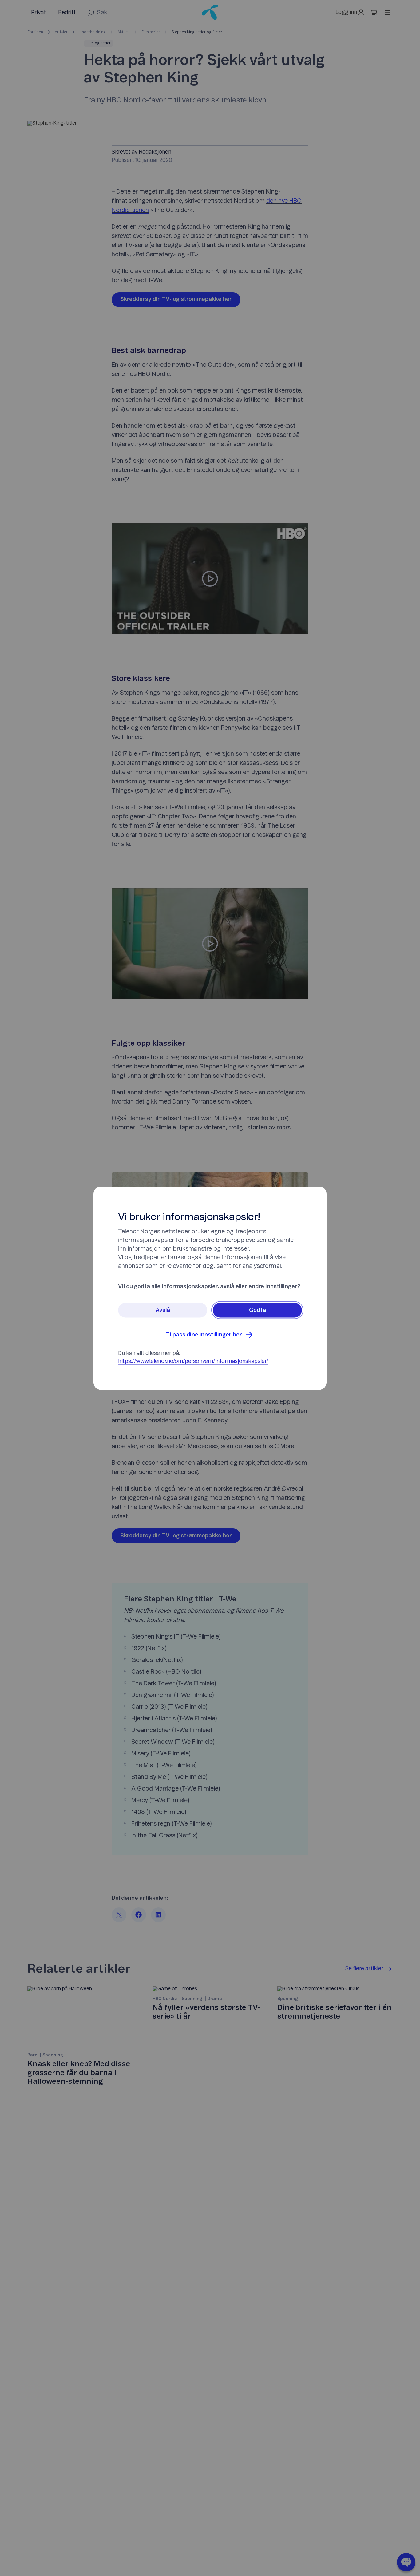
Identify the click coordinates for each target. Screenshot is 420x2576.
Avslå (163, 1310)
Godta (258, 1310)
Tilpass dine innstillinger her (204, 1335)
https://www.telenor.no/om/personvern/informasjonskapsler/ (193, 1361)
